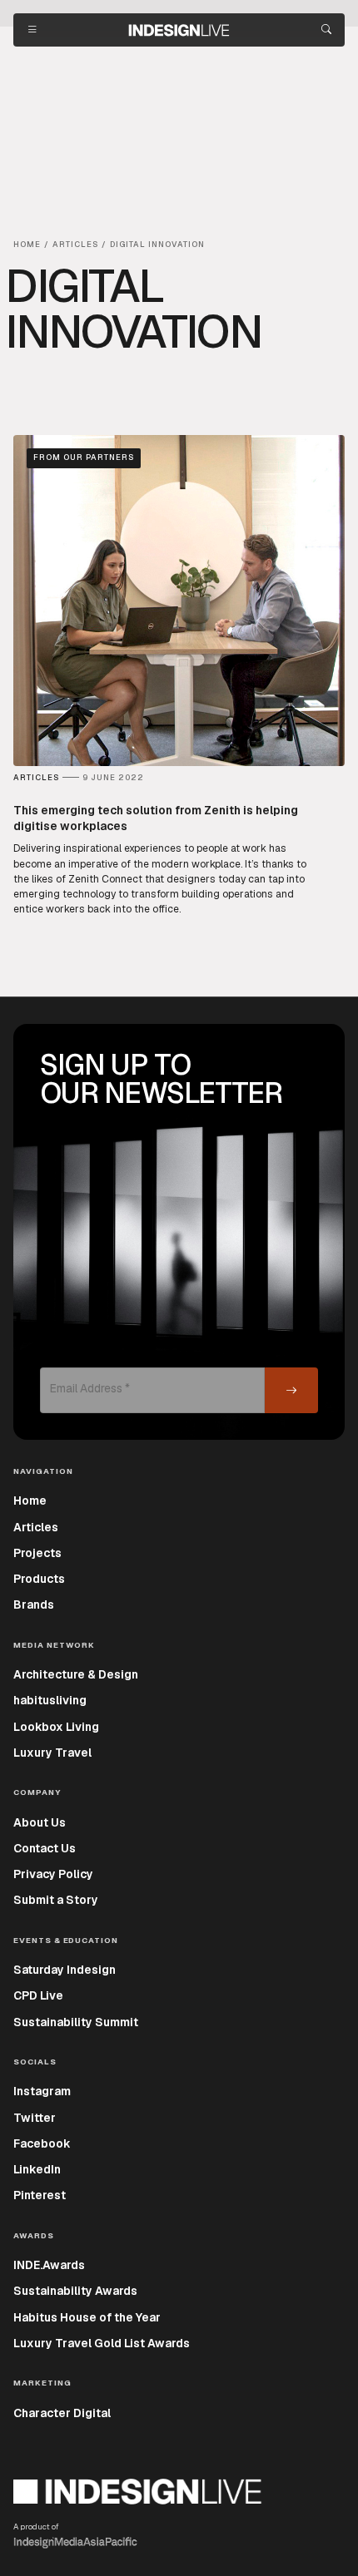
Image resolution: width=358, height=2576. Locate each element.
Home (30, 1501)
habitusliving (50, 1700)
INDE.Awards (49, 2265)
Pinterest (40, 2195)
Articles (36, 1527)
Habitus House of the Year (87, 2317)
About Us (40, 1822)
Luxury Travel (52, 1753)
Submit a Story (56, 1900)
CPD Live (38, 1995)
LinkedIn (37, 2169)
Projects (37, 1553)
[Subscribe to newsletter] (291, 1390)
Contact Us (45, 1848)
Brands (34, 1604)
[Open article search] (326, 30)
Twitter (35, 2118)
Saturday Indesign (65, 1970)
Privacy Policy (53, 1874)
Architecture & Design (76, 1674)
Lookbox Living (56, 1727)
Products (39, 1579)
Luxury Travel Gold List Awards (102, 2343)
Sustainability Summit (76, 2022)
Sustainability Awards (75, 2291)
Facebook (42, 2143)
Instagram (42, 2091)
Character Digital (62, 2413)
